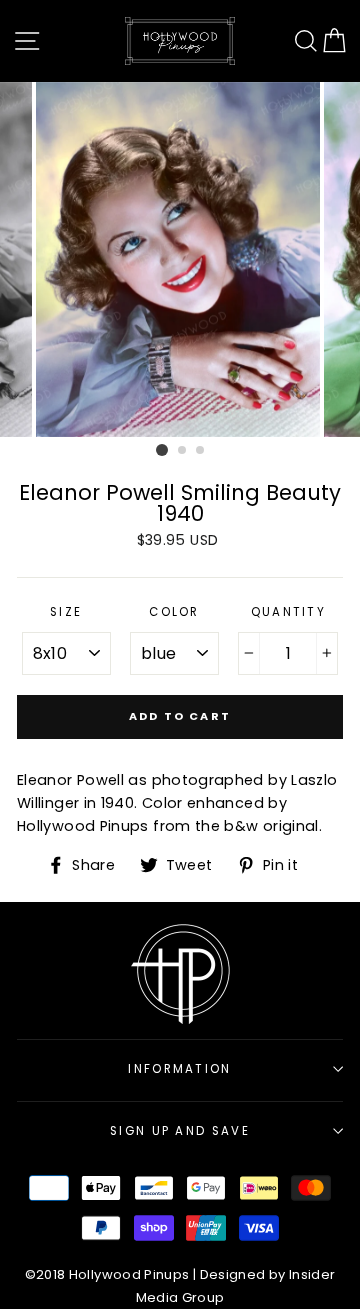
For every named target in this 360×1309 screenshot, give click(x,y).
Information (179, 1069)
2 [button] (183, 451)
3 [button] (201, 451)
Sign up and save (180, 1131)
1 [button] (162, 450)
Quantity (289, 612)
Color (174, 612)
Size (66, 612)
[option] (180, 259)
